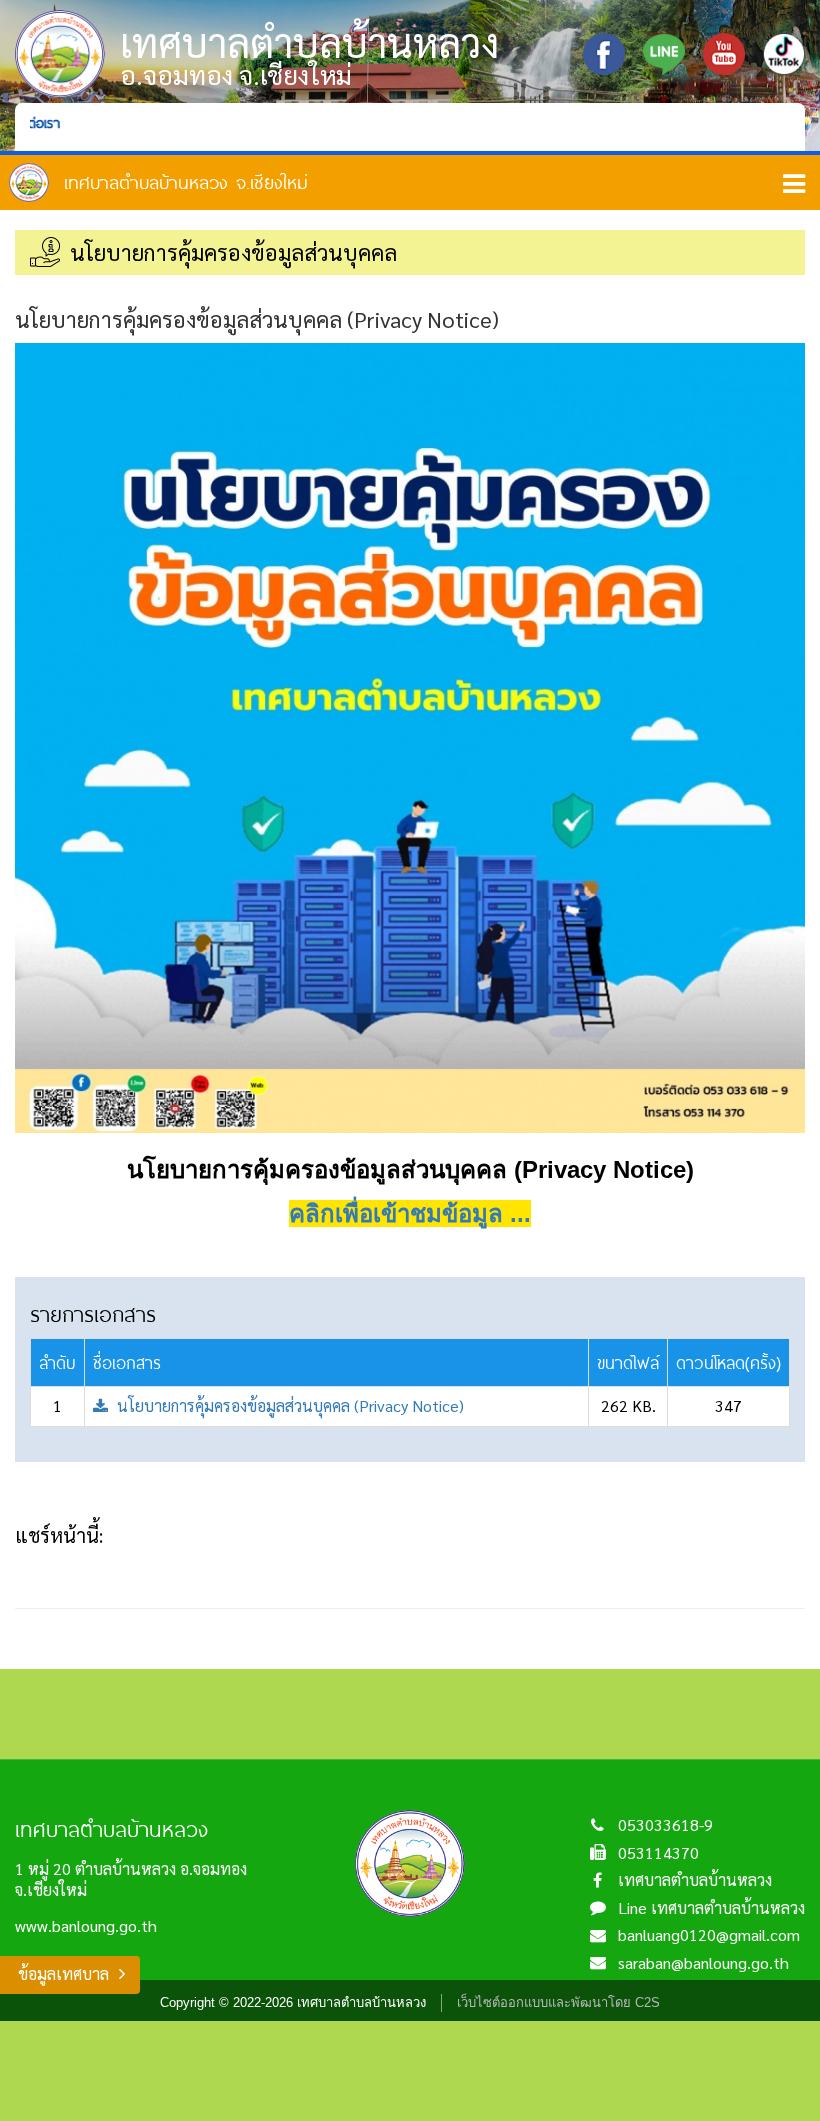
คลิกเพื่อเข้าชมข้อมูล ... (410, 1213)
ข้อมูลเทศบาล (63, 1973)
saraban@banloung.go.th (703, 1962)
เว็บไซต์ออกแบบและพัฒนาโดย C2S (558, 2002)
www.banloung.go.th (86, 1925)
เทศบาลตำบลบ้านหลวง (695, 1879)
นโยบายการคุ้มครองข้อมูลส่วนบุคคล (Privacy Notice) (288, 1405)
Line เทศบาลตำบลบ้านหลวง (711, 1907)
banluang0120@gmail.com (709, 1934)
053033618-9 (665, 1824)
